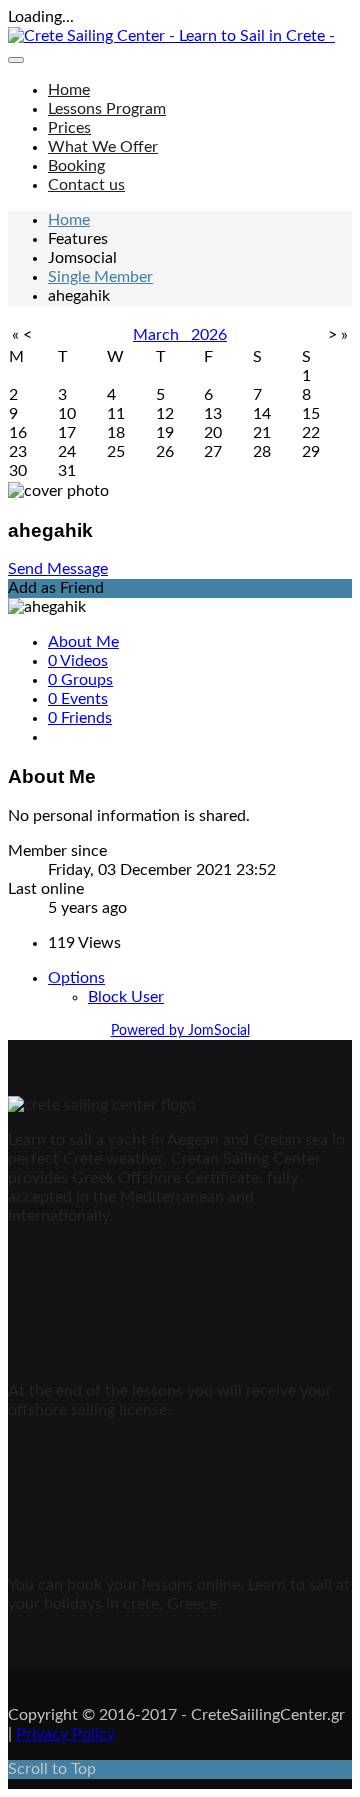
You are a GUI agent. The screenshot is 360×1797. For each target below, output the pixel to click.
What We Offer (103, 147)
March (162, 335)
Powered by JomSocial (180, 1031)
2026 (209, 335)
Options (76, 978)
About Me (83, 642)
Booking (76, 166)
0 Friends (80, 718)
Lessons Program (107, 109)
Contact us (86, 185)
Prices (69, 128)
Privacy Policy (65, 1734)
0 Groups (80, 680)
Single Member (100, 277)
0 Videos (78, 661)
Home (69, 90)
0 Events (78, 699)
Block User (126, 997)
